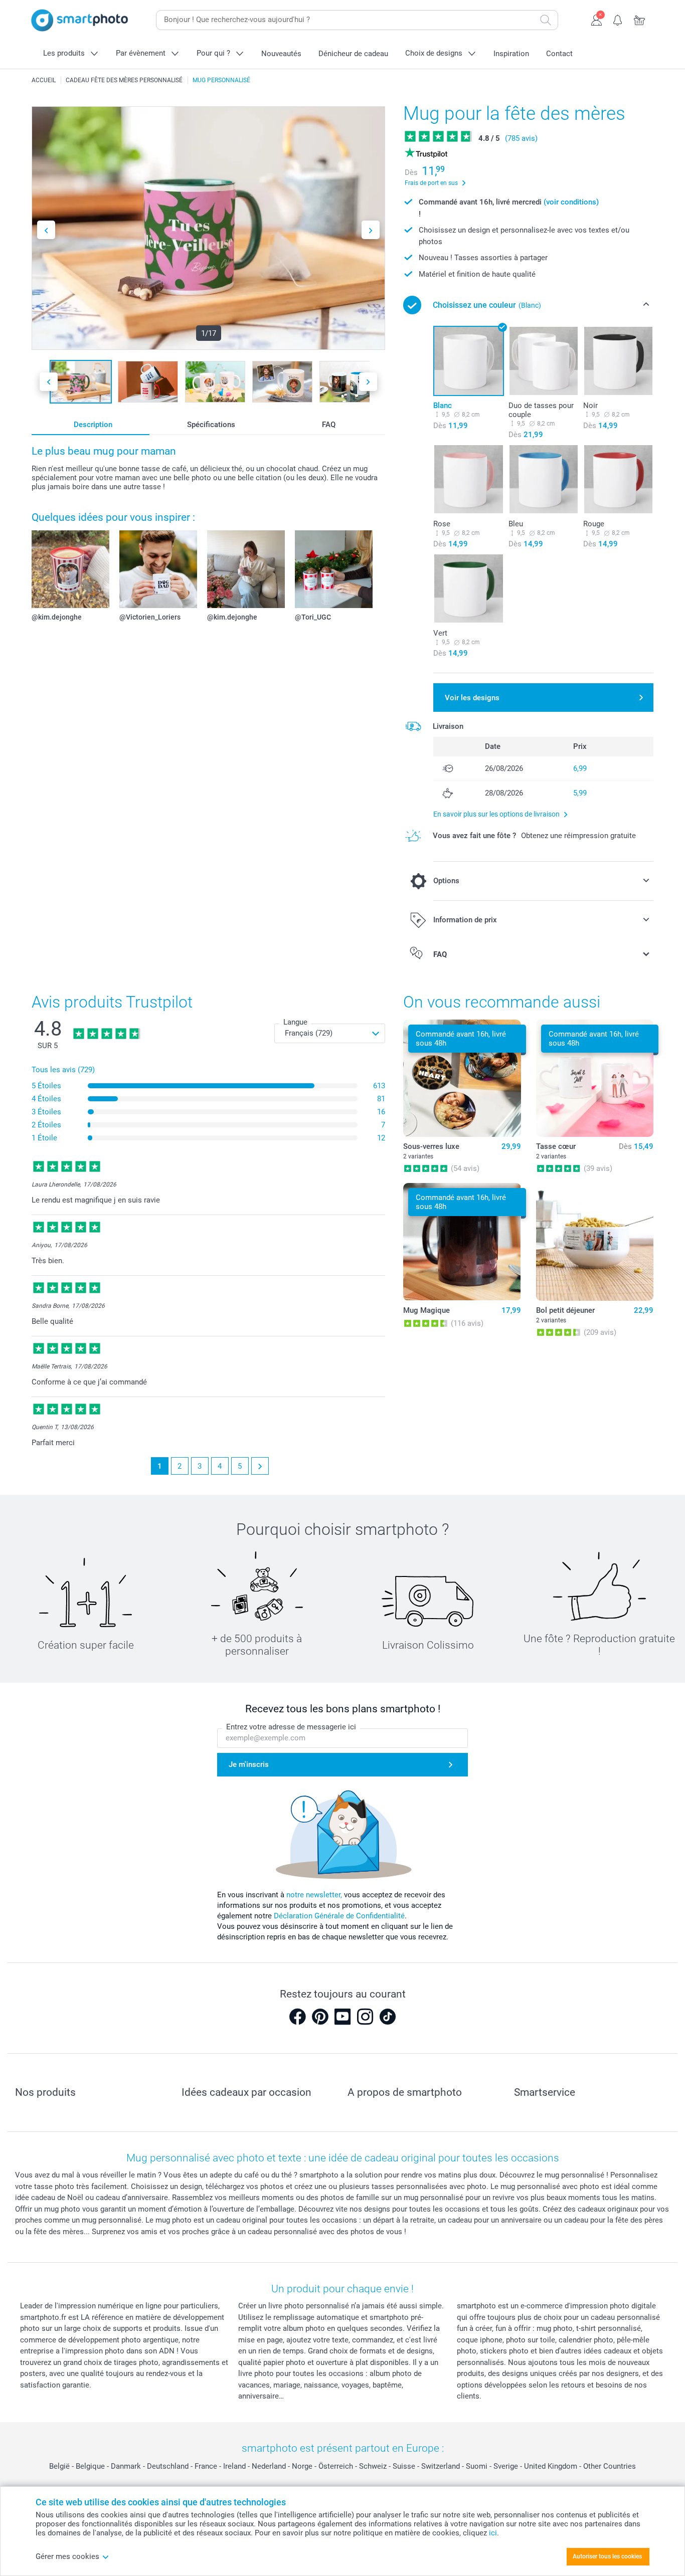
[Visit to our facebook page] (297, 2017)
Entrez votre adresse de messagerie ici (291, 1727)
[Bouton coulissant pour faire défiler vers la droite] (371, 230)
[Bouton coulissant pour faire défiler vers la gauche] (46, 230)
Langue (295, 1022)
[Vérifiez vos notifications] (618, 19)
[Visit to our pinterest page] (320, 2017)
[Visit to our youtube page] (342, 2017)
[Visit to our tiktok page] (388, 2017)
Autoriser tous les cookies (607, 2556)
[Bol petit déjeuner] (595, 1242)
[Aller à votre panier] (640, 19)
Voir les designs (472, 698)
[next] (260, 1466)
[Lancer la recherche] (546, 20)
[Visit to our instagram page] (365, 2017)
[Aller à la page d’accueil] (80, 20)
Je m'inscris (249, 1764)
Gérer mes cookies (67, 2556)
